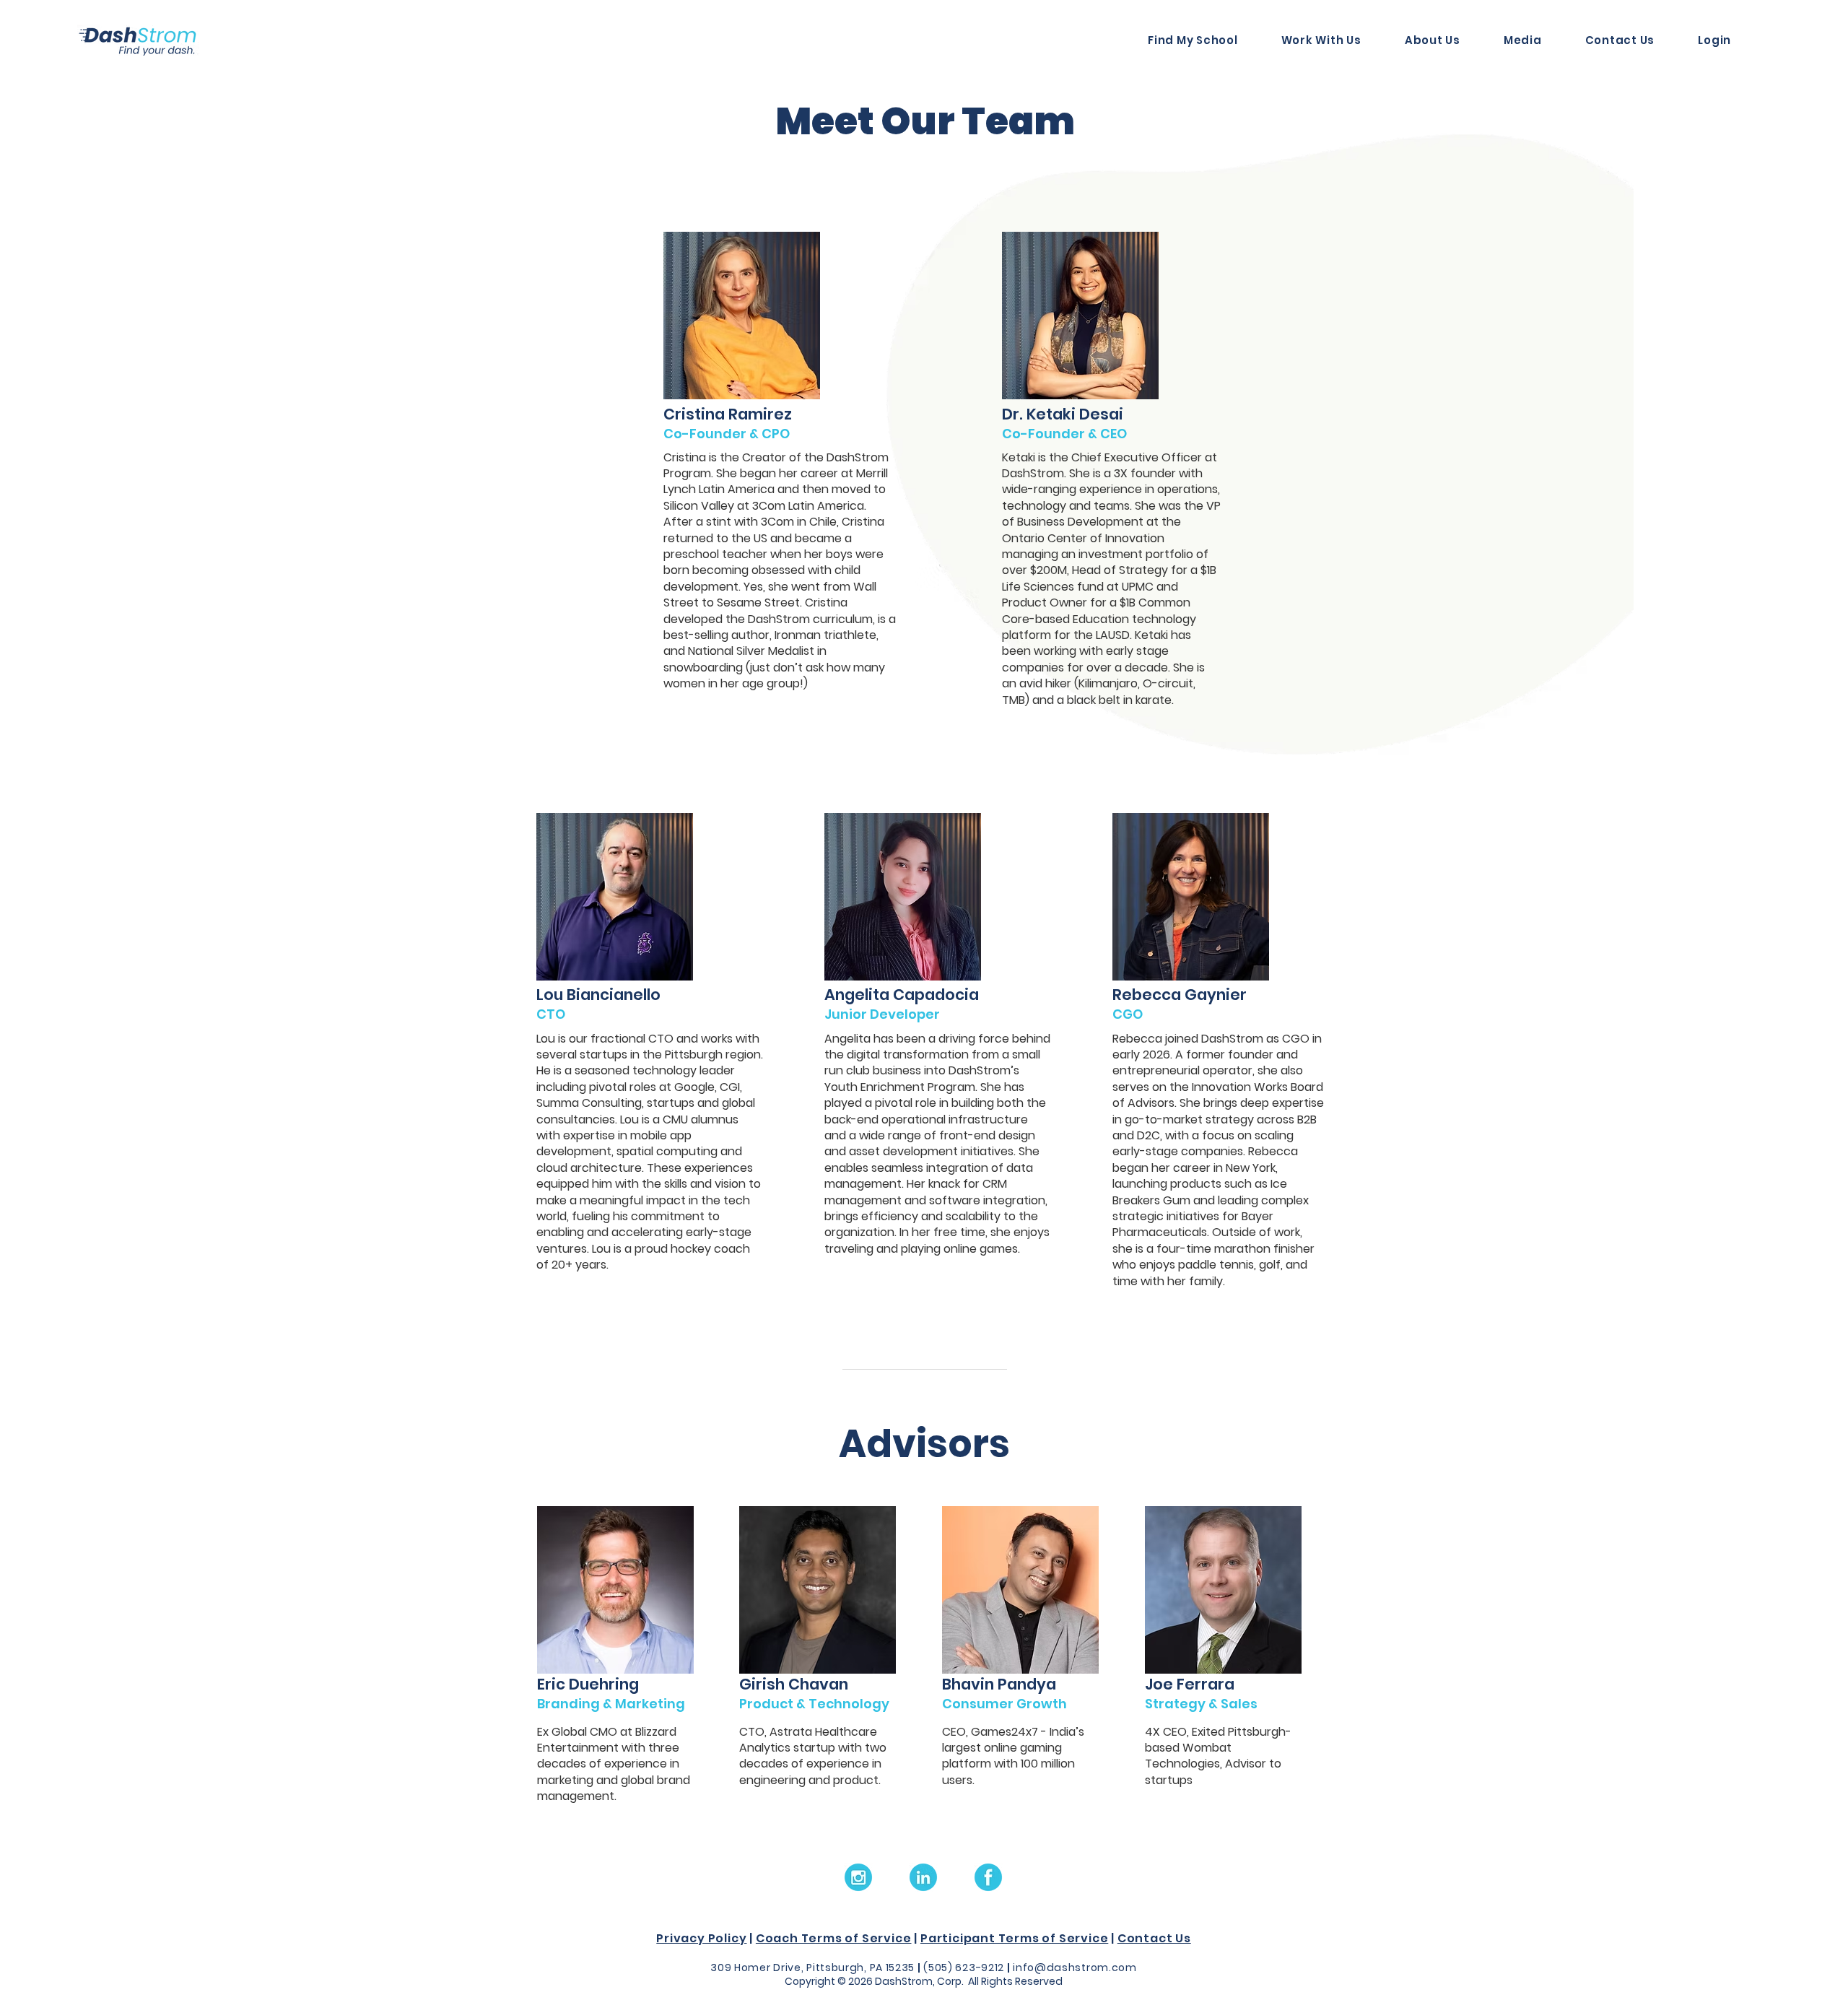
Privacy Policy (701, 1938)
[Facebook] (988, 1877)
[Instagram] (858, 1877)
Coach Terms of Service (834, 1938)
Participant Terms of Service (1014, 1938)
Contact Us (1154, 1938)
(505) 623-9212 (964, 1968)
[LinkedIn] (923, 1877)
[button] (1421, 40)
